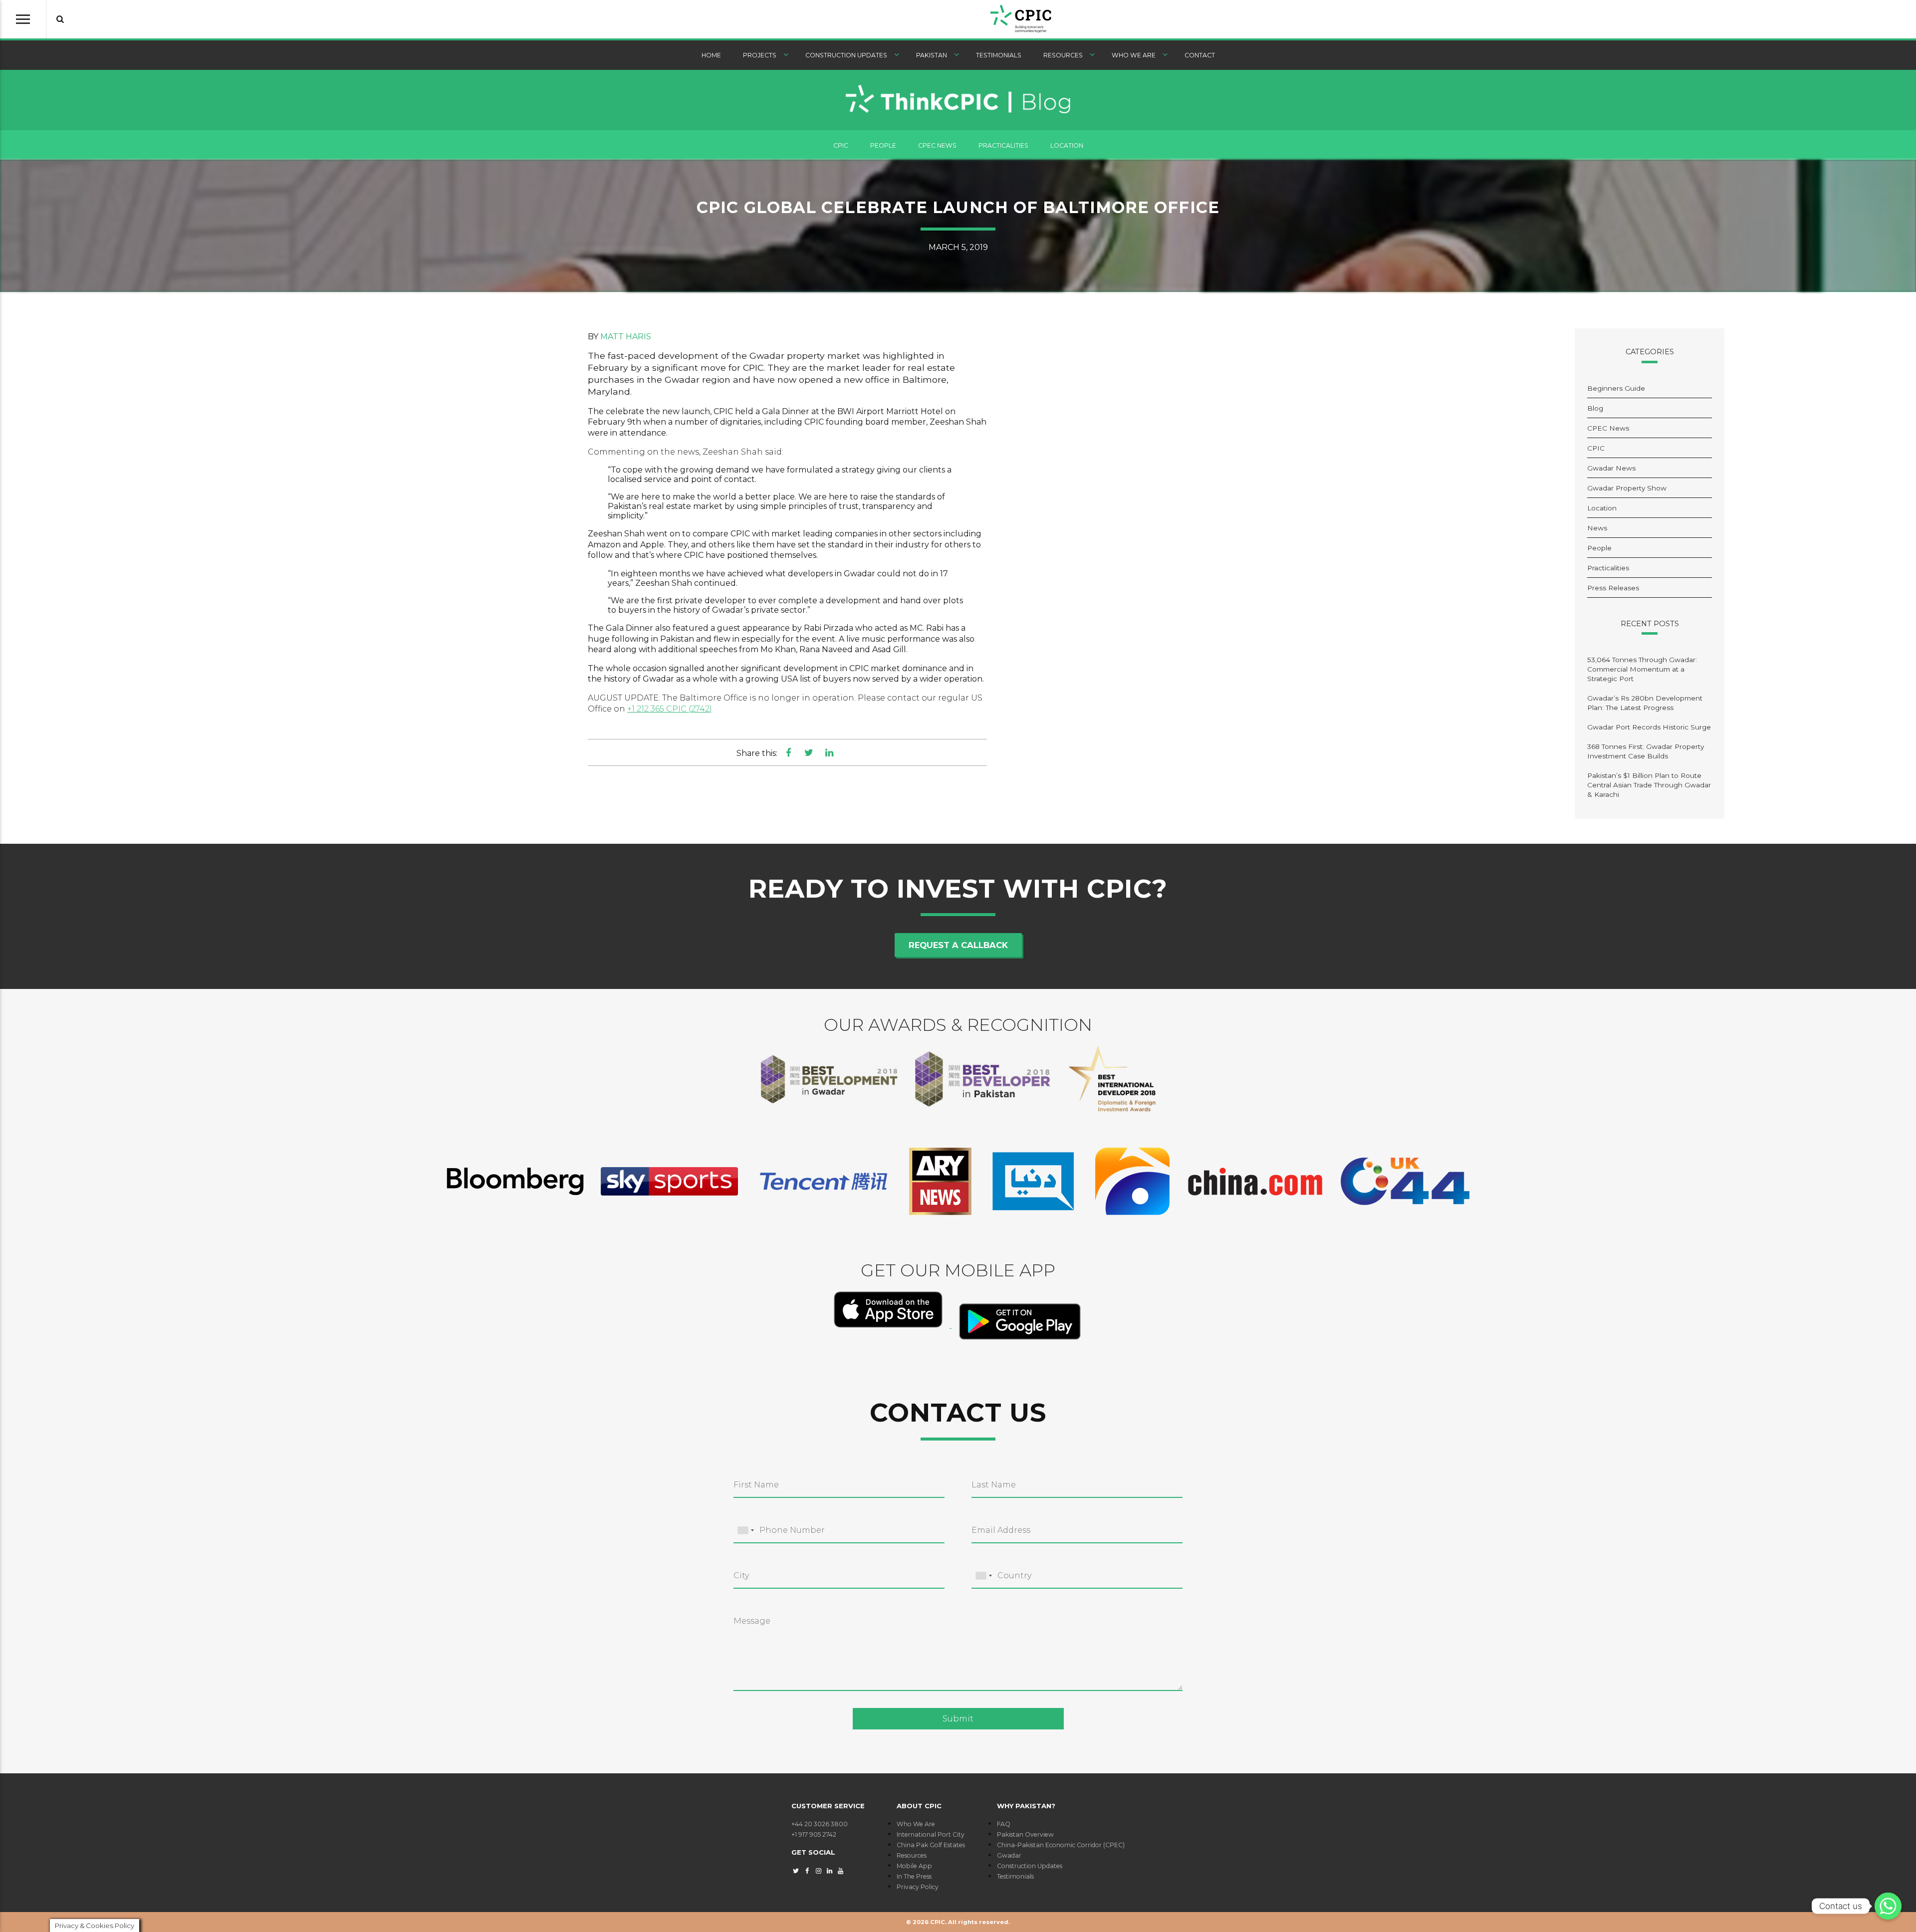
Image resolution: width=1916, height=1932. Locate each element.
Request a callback (958, 945)
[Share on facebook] (789, 752)
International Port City (931, 1834)
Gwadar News (1611, 468)
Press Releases (1613, 588)
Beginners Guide (1616, 388)
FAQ (1004, 1824)
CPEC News (937, 145)
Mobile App (914, 1866)
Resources (1063, 55)
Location (1067, 145)
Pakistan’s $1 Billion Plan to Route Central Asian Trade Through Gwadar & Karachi (1649, 785)
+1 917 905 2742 (814, 1834)
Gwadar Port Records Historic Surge (1649, 727)
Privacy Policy (918, 1887)
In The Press (914, 1876)
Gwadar (1009, 1855)
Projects (760, 55)
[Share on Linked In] (829, 752)
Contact (1200, 55)
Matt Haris (626, 337)
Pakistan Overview (1025, 1834)
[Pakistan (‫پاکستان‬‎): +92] (745, 1531)
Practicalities (1003, 145)
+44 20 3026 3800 (820, 1824)
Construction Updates (846, 55)
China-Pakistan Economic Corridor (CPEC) (1061, 1845)
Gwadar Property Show (1627, 488)
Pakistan (932, 55)
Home (711, 55)
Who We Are (1134, 55)
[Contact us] (1888, 1906)
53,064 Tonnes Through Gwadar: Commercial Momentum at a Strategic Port (1642, 669)
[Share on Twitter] (809, 752)
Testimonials (999, 55)
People (883, 145)
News (1597, 528)
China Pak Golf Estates (931, 1845)
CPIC (841, 145)
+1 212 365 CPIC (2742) (670, 709)
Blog (1595, 408)
